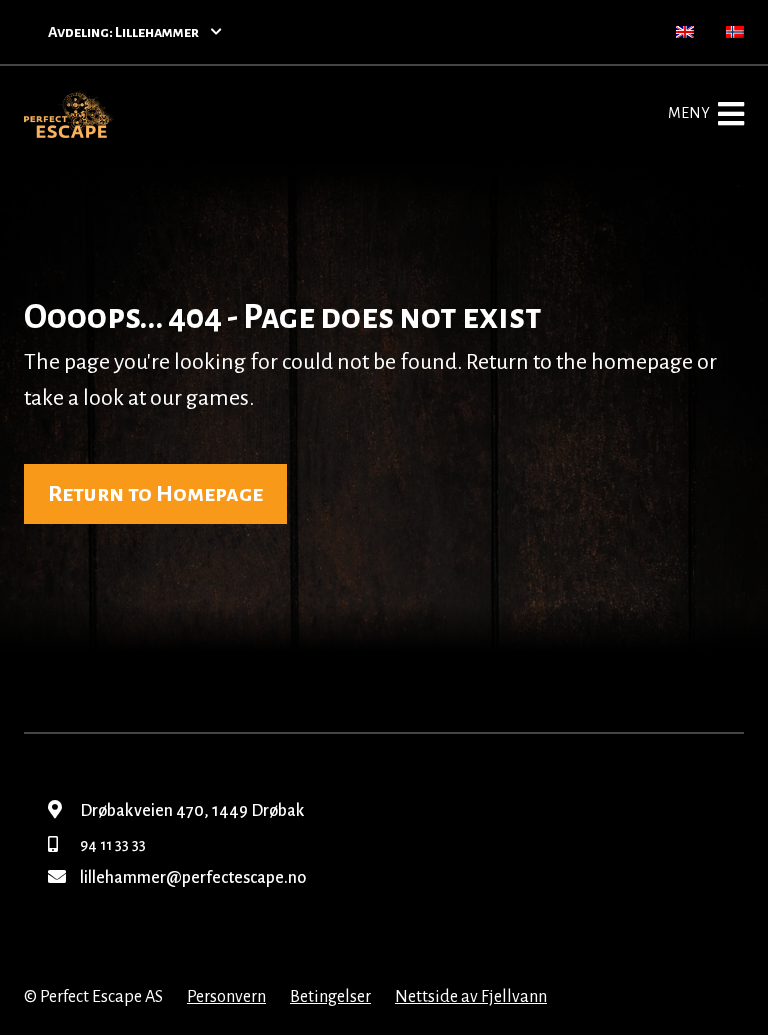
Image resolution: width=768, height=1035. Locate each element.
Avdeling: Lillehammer (123, 32)
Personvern (226, 997)
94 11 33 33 (113, 845)
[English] (685, 32)
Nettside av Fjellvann (471, 997)
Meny (689, 113)
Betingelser (330, 997)
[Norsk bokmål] (735, 32)
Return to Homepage (155, 494)
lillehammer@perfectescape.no (193, 878)
